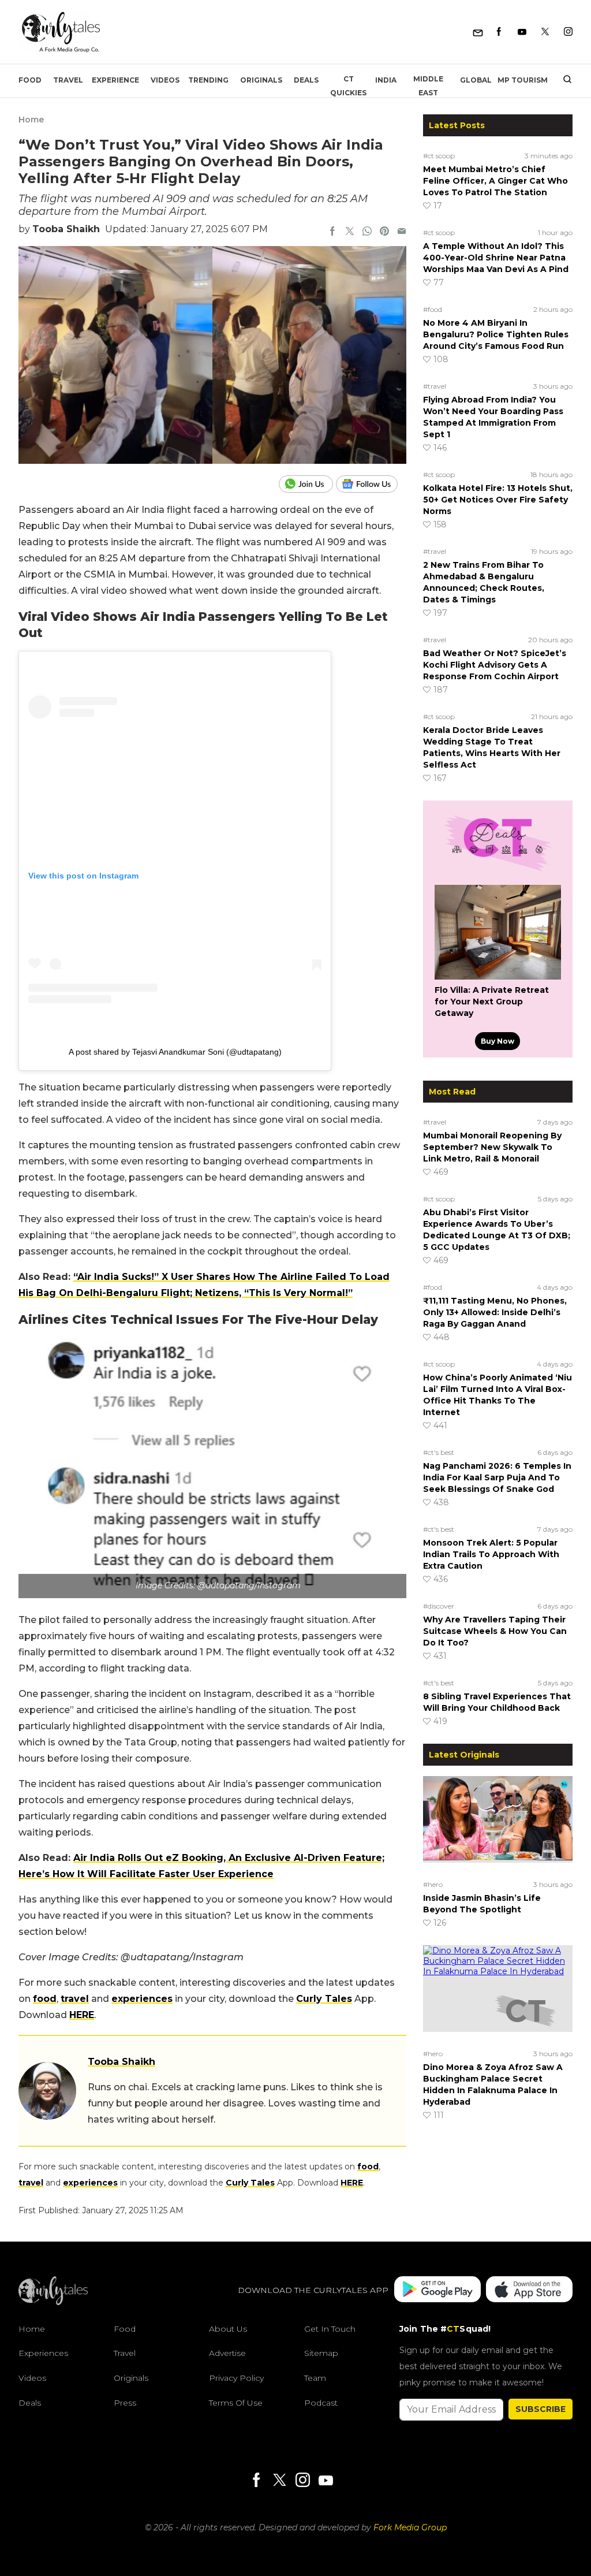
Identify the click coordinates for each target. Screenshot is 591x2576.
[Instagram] (568, 32)
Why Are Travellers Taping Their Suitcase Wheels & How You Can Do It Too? (495, 1631)
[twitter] (350, 232)
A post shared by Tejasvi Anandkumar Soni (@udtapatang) (175, 1052)
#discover (439, 1606)
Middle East (428, 86)
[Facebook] (499, 32)
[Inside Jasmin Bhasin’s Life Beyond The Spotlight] (498, 1826)
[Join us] (307, 484)
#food (433, 309)
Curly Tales (324, 1999)
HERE (82, 2015)
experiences (142, 1999)
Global (476, 80)
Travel (68, 80)
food (45, 1999)
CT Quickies (348, 86)
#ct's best (439, 1452)
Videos (165, 80)
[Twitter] (545, 32)
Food (30, 80)
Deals (306, 80)
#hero (433, 1884)
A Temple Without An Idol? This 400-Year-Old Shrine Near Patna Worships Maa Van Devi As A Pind (496, 258)
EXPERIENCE (115, 80)
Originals (261, 80)
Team (315, 2378)
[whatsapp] (367, 232)
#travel (435, 386)
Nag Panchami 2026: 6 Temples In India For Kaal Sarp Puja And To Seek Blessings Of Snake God (497, 1477)
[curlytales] (53, 2302)
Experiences (43, 2353)
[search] (563, 80)
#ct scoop (439, 156)
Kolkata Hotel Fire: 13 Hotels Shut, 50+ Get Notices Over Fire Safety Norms (498, 500)
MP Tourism (523, 80)
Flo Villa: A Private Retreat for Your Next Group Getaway (492, 1002)
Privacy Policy (236, 2378)
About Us (228, 2329)
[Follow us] (371, 484)
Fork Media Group (410, 2527)
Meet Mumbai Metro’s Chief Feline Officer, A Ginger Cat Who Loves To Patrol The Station (495, 181)
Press (125, 2403)
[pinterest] (384, 232)
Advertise (227, 2353)
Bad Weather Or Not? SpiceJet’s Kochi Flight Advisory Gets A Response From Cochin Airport (495, 665)
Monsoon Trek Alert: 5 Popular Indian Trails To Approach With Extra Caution (491, 1554)
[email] (402, 232)
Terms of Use (236, 2403)
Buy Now (498, 1041)
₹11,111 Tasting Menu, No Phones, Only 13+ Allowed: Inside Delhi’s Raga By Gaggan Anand (495, 1312)
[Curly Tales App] (437, 2290)
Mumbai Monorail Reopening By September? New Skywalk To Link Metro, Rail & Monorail (492, 1147)
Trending (208, 80)
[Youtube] (522, 32)
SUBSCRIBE (540, 2409)
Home (31, 120)
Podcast (321, 2403)
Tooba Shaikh (66, 229)
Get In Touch (330, 2329)
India (386, 80)
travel (75, 1999)
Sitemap (321, 2353)
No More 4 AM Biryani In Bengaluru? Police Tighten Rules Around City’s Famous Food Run (496, 334)
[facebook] (332, 232)
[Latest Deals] (498, 871)
